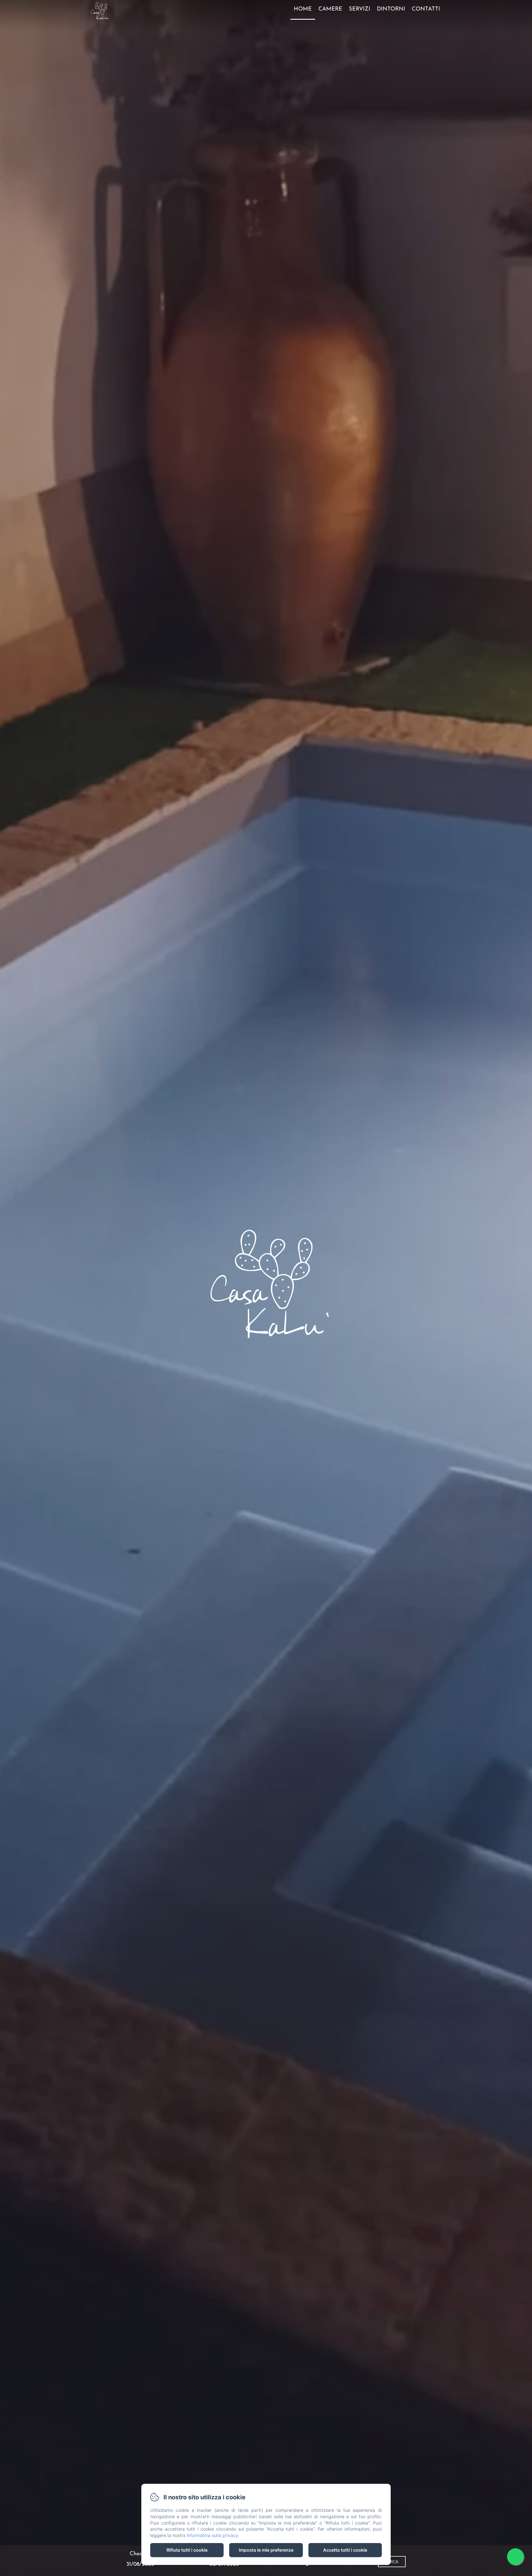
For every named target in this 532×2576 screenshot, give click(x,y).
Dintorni (391, 9)
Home (303, 9)
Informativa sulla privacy (212, 2535)
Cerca (392, 2561)
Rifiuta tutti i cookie (187, 2550)
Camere (330, 9)
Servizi (360, 9)
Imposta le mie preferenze (266, 2550)
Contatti (426, 9)
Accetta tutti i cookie (345, 2550)
